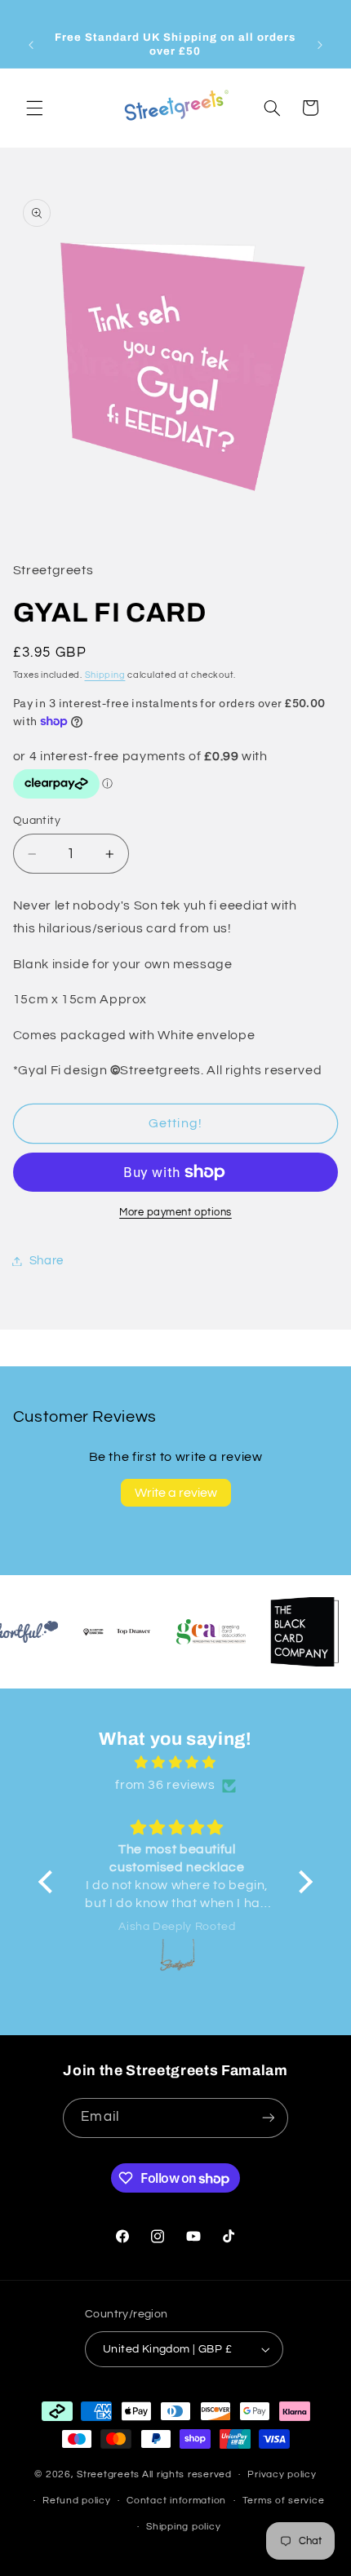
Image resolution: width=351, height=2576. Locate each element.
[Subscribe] (268, 2118)
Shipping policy (183, 2527)
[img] (175, 1763)
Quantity (37, 821)
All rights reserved (187, 2474)
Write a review (176, 1493)
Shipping (105, 675)
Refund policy (77, 2501)
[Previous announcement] (31, 45)
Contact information (176, 2501)
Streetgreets (108, 2474)
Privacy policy (282, 2474)
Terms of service (284, 2501)
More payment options (175, 1213)
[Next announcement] (320, 45)
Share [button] (47, 1261)
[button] (34, 108)
